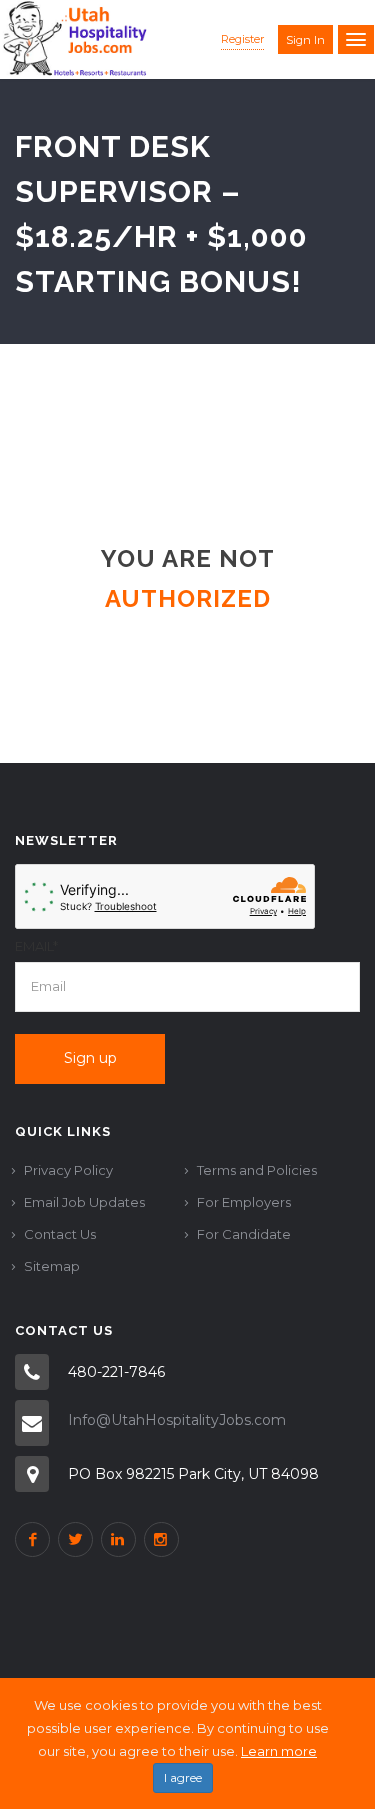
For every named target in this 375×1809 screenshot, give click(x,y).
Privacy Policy (68, 1170)
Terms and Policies (257, 1170)
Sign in (305, 40)
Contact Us (60, 1234)
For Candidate (244, 1234)
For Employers (244, 1202)
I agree (183, 1777)
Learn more (279, 1751)
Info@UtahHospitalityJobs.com (177, 1420)
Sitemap (52, 1266)
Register (242, 39)
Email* (36, 946)
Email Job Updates (84, 1202)
